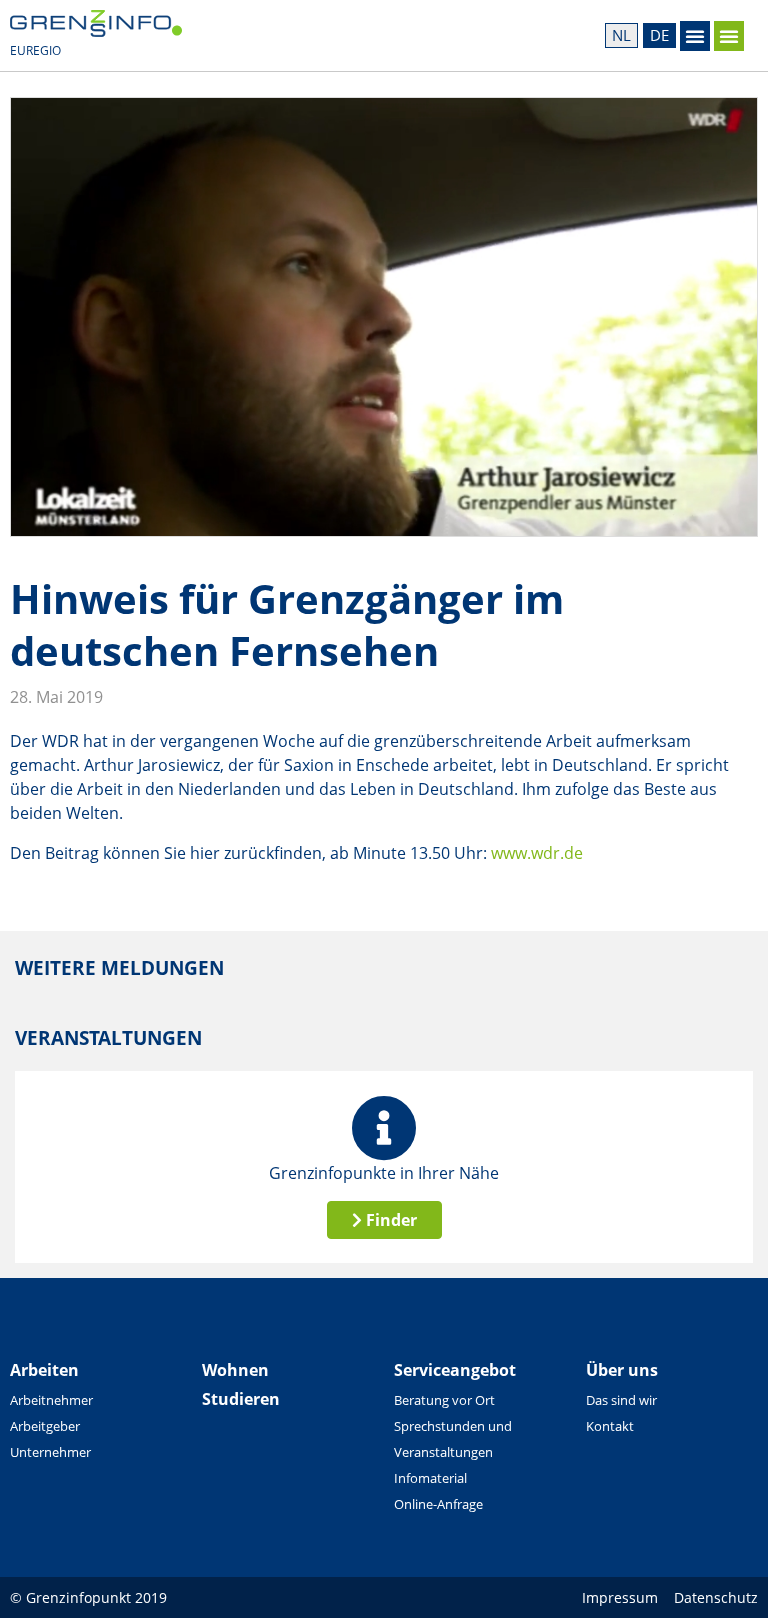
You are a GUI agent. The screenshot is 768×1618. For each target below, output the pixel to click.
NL (621, 35)
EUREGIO (35, 50)
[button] (695, 36)
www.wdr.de (537, 853)
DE (659, 35)
